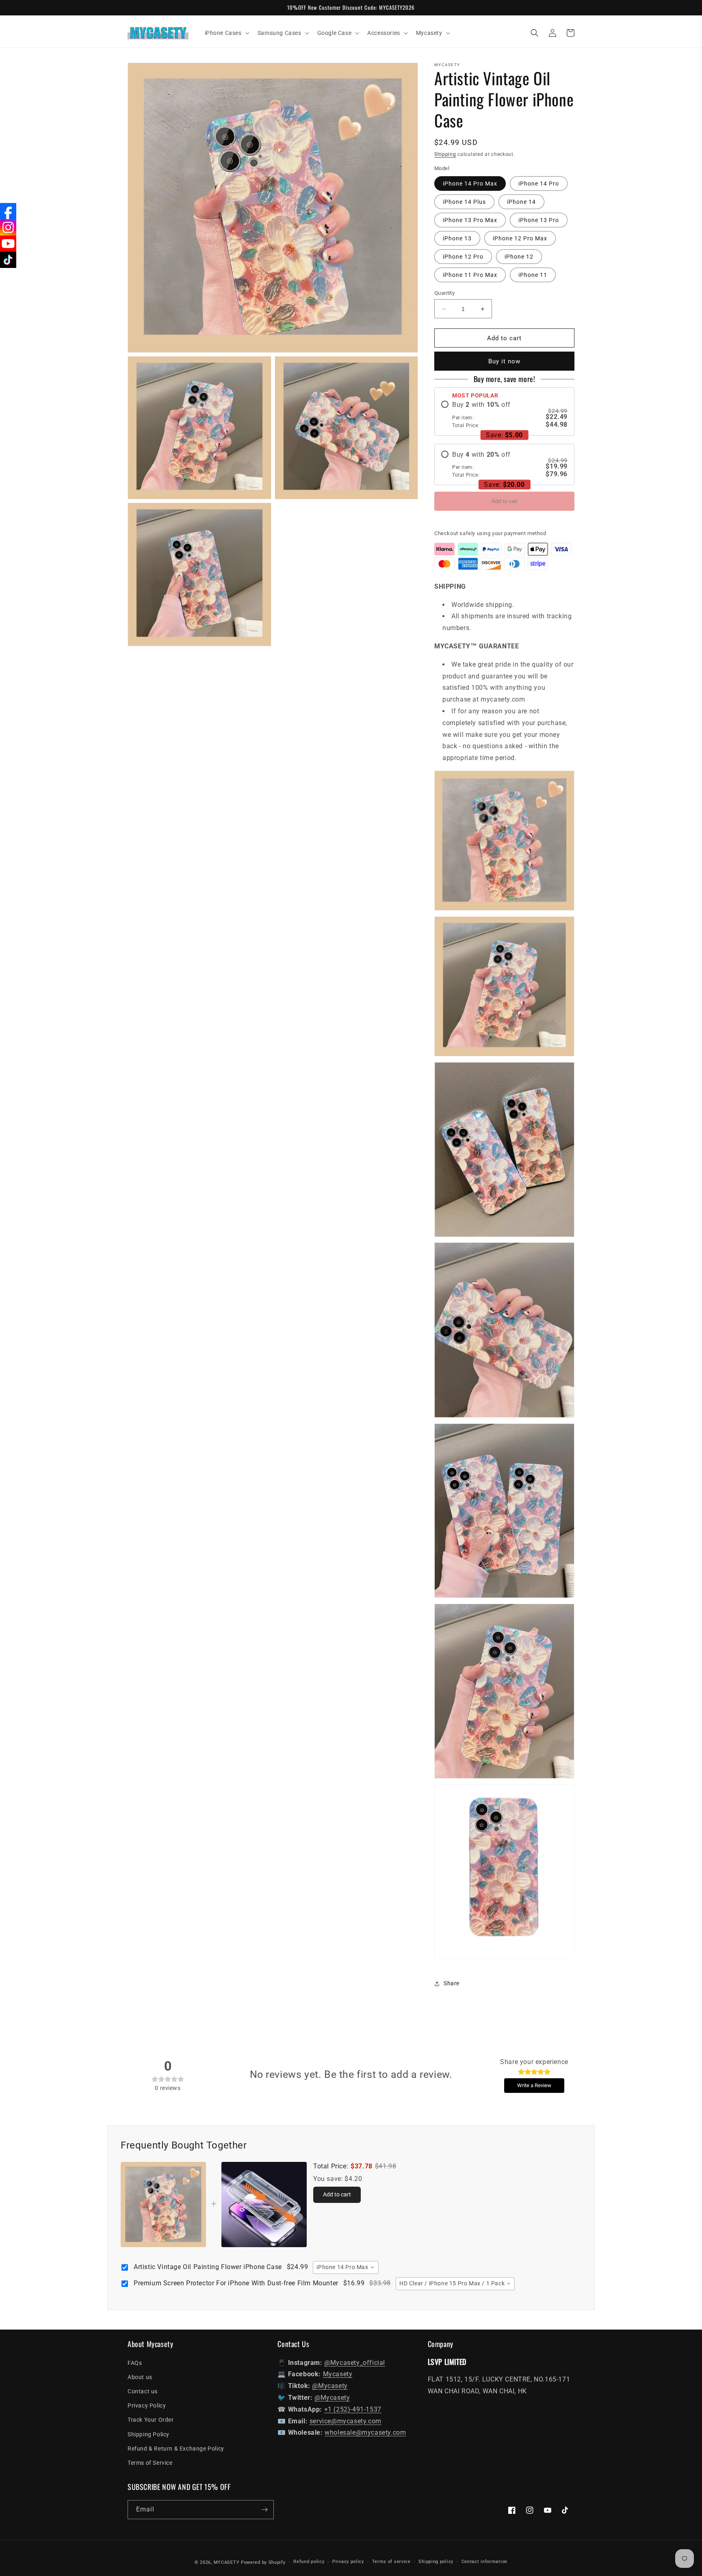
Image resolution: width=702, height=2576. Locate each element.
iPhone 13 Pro (539, 220)
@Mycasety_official (355, 2363)
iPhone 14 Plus (464, 202)
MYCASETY (227, 2562)
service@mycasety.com (346, 2421)
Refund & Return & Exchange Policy (176, 2449)
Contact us (143, 2391)
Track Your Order (151, 2420)
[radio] (504, 415)
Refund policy (309, 2562)
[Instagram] (8, 227)
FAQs (135, 2363)
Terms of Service (150, 2463)
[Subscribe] (264, 2510)
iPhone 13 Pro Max (470, 220)
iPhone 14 (521, 202)
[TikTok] (8, 260)
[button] (226, 33)
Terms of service (391, 2562)
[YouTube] (8, 244)
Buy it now (504, 361)
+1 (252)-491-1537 (353, 2409)
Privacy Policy (147, 2405)
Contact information (484, 2562)
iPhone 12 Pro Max (520, 238)
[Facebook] (8, 211)
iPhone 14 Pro (539, 184)
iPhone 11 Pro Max (470, 275)
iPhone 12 (519, 257)
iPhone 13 (457, 238)
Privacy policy (348, 2562)
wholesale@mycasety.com (365, 2432)
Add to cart (505, 501)
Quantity (444, 293)
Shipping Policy (148, 2434)
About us (140, 2377)
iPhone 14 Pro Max (470, 184)
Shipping (445, 154)
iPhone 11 (533, 275)
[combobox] (346, 2267)
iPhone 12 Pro (463, 257)
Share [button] (452, 1983)
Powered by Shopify (263, 2562)
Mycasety (338, 2374)
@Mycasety (330, 2386)
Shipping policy (436, 2562)
